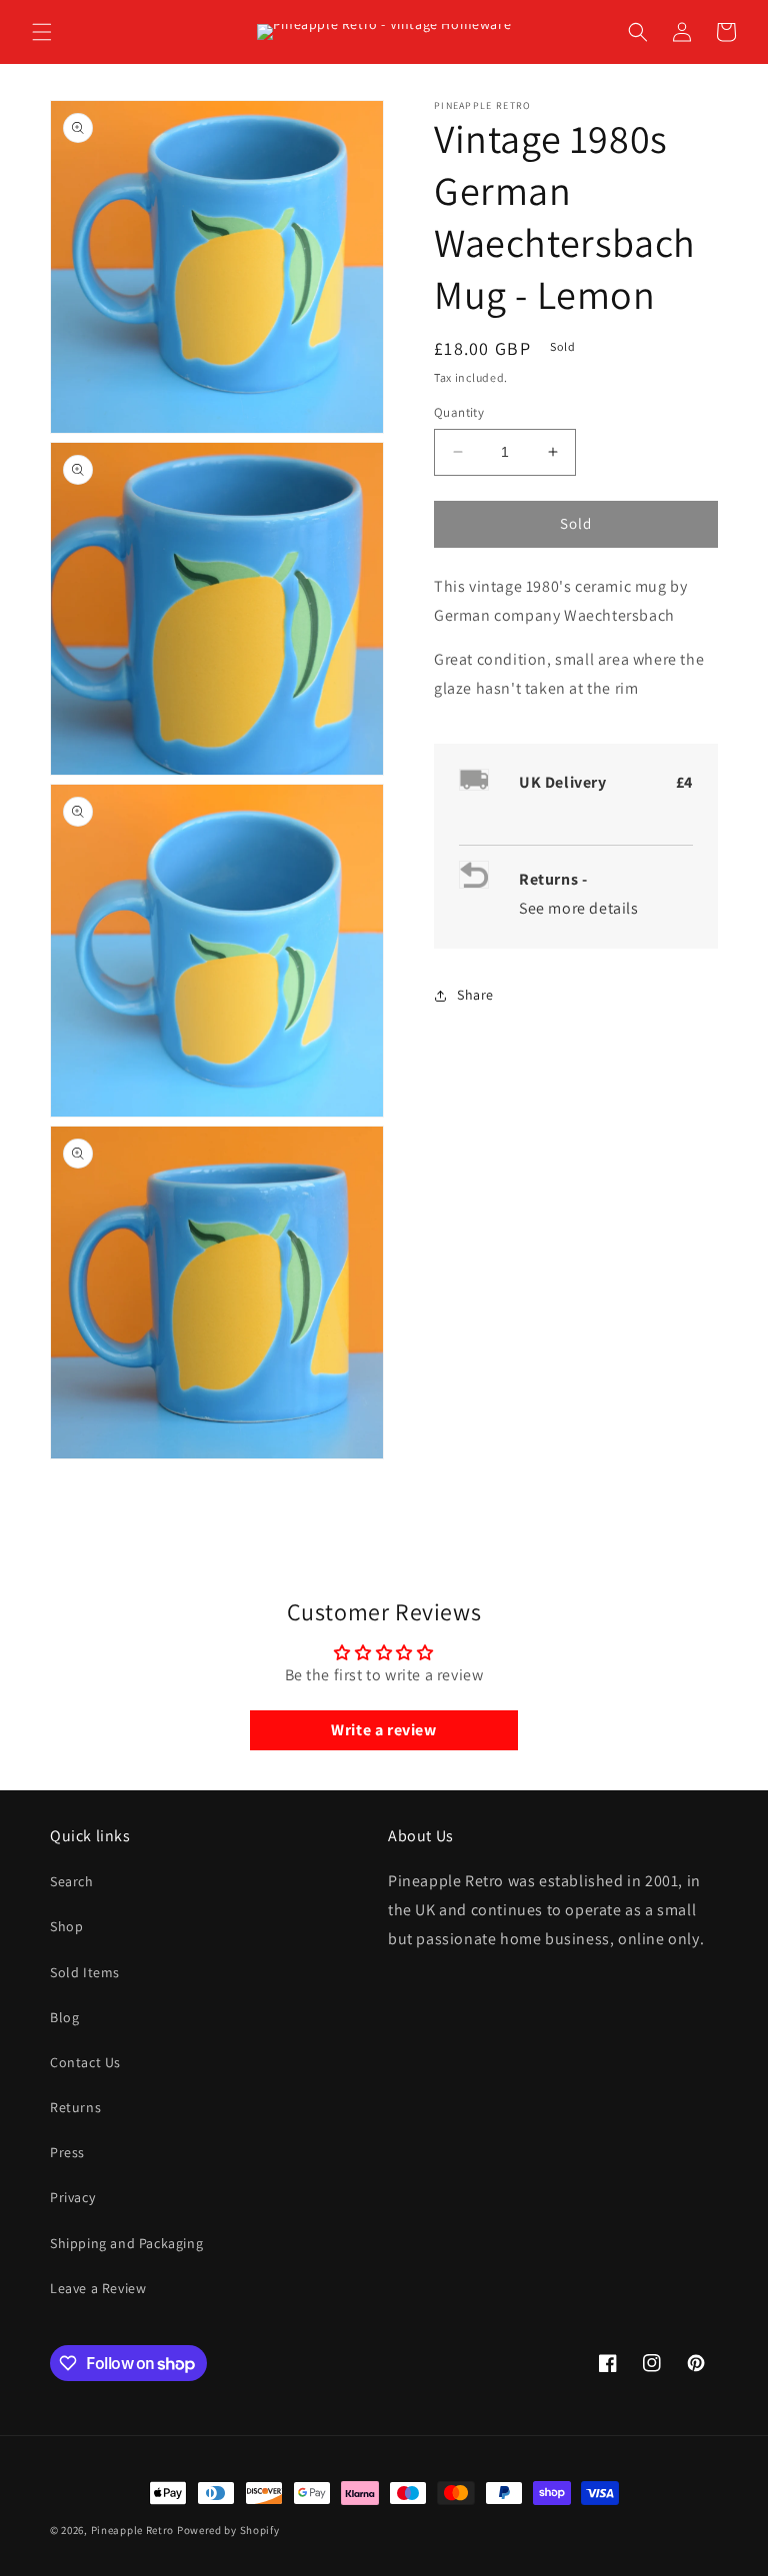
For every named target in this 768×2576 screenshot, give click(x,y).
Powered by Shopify (228, 2530)
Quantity (459, 412)
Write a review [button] (383, 1730)
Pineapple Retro (133, 2530)
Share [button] (475, 995)
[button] (42, 32)
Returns (75, 2107)
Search (72, 1881)
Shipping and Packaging (126, 2243)
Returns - (555, 879)
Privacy (72, 2197)
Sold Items (85, 1972)
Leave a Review (98, 2288)
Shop (66, 1926)
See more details (579, 908)
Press (67, 2152)
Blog (64, 2017)
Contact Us (85, 2062)
